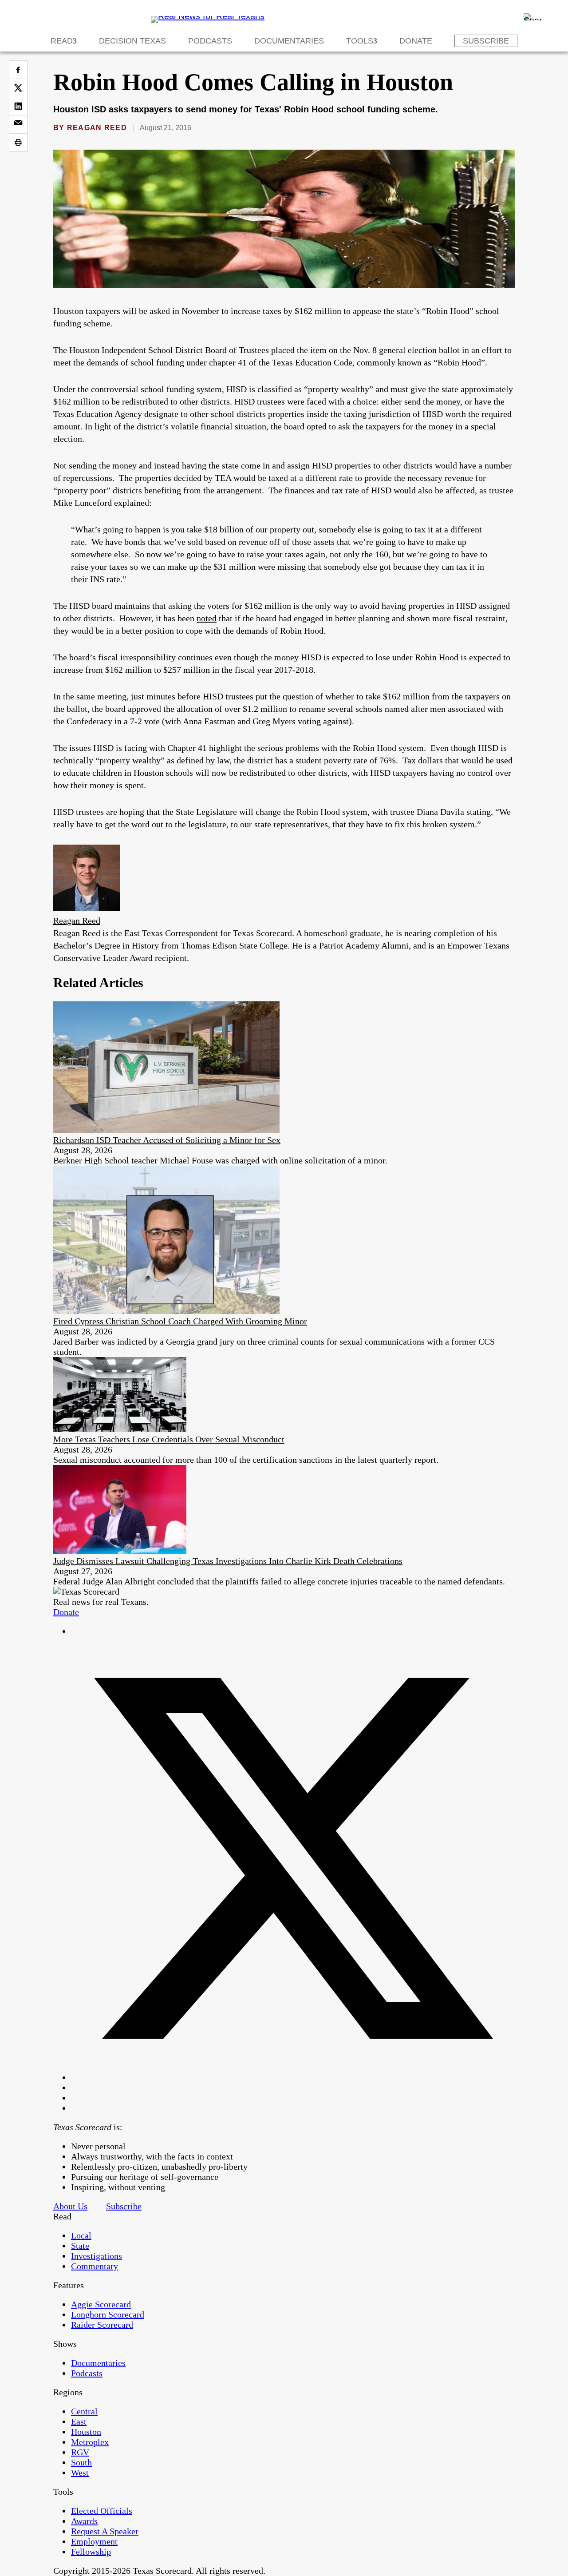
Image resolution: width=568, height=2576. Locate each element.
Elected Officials (102, 2511)
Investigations (97, 2256)
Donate (416, 41)
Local (81, 2235)
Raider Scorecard (102, 2325)
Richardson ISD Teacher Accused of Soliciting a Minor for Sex (167, 1140)
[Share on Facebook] (18, 70)
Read (62, 41)
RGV (80, 2452)
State (80, 2246)
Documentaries (289, 41)
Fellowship (91, 2552)
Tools (360, 41)
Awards (84, 2521)
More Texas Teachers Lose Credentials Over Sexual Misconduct (169, 1439)
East (79, 2421)
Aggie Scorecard (101, 2304)
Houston (86, 2432)
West (80, 2473)
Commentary (95, 2266)
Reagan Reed (97, 128)
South (81, 2462)
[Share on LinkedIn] (18, 106)
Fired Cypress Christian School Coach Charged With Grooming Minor (180, 1321)
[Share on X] (18, 88)
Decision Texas (132, 41)
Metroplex (90, 2442)
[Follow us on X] (293, 2077)
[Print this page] (18, 143)
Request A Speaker (105, 2531)
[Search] (532, 17)
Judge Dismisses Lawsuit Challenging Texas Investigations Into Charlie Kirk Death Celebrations (228, 1561)
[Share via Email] (18, 124)
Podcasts (210, 41)
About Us (70, 2206)
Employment (94, 2541)
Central (84, 2411)
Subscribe (486, 41)
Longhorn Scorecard (108, 2314)
